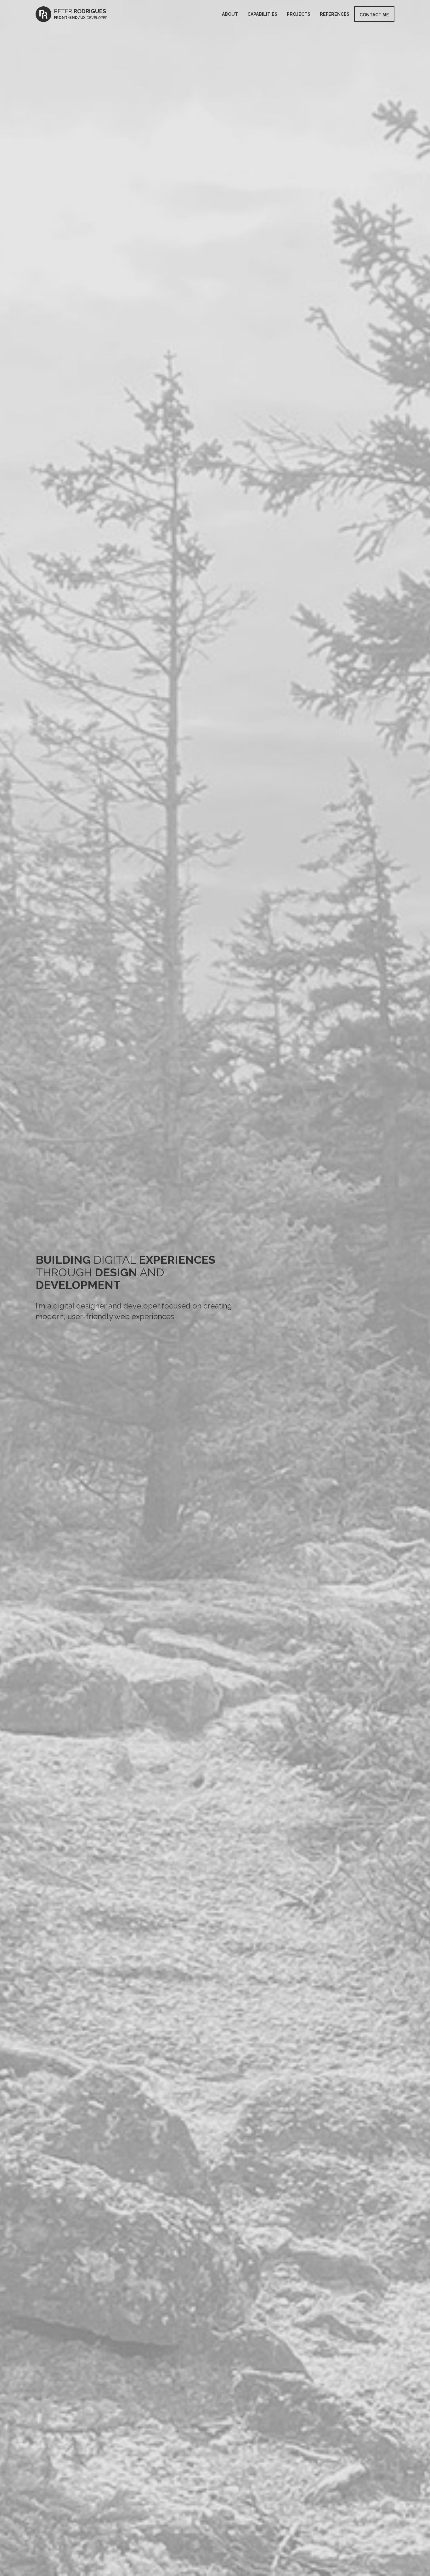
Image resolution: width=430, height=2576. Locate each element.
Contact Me (374, 15)
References (335, 14)
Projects (299, 14)
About (230, 14)
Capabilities (262, 14)
